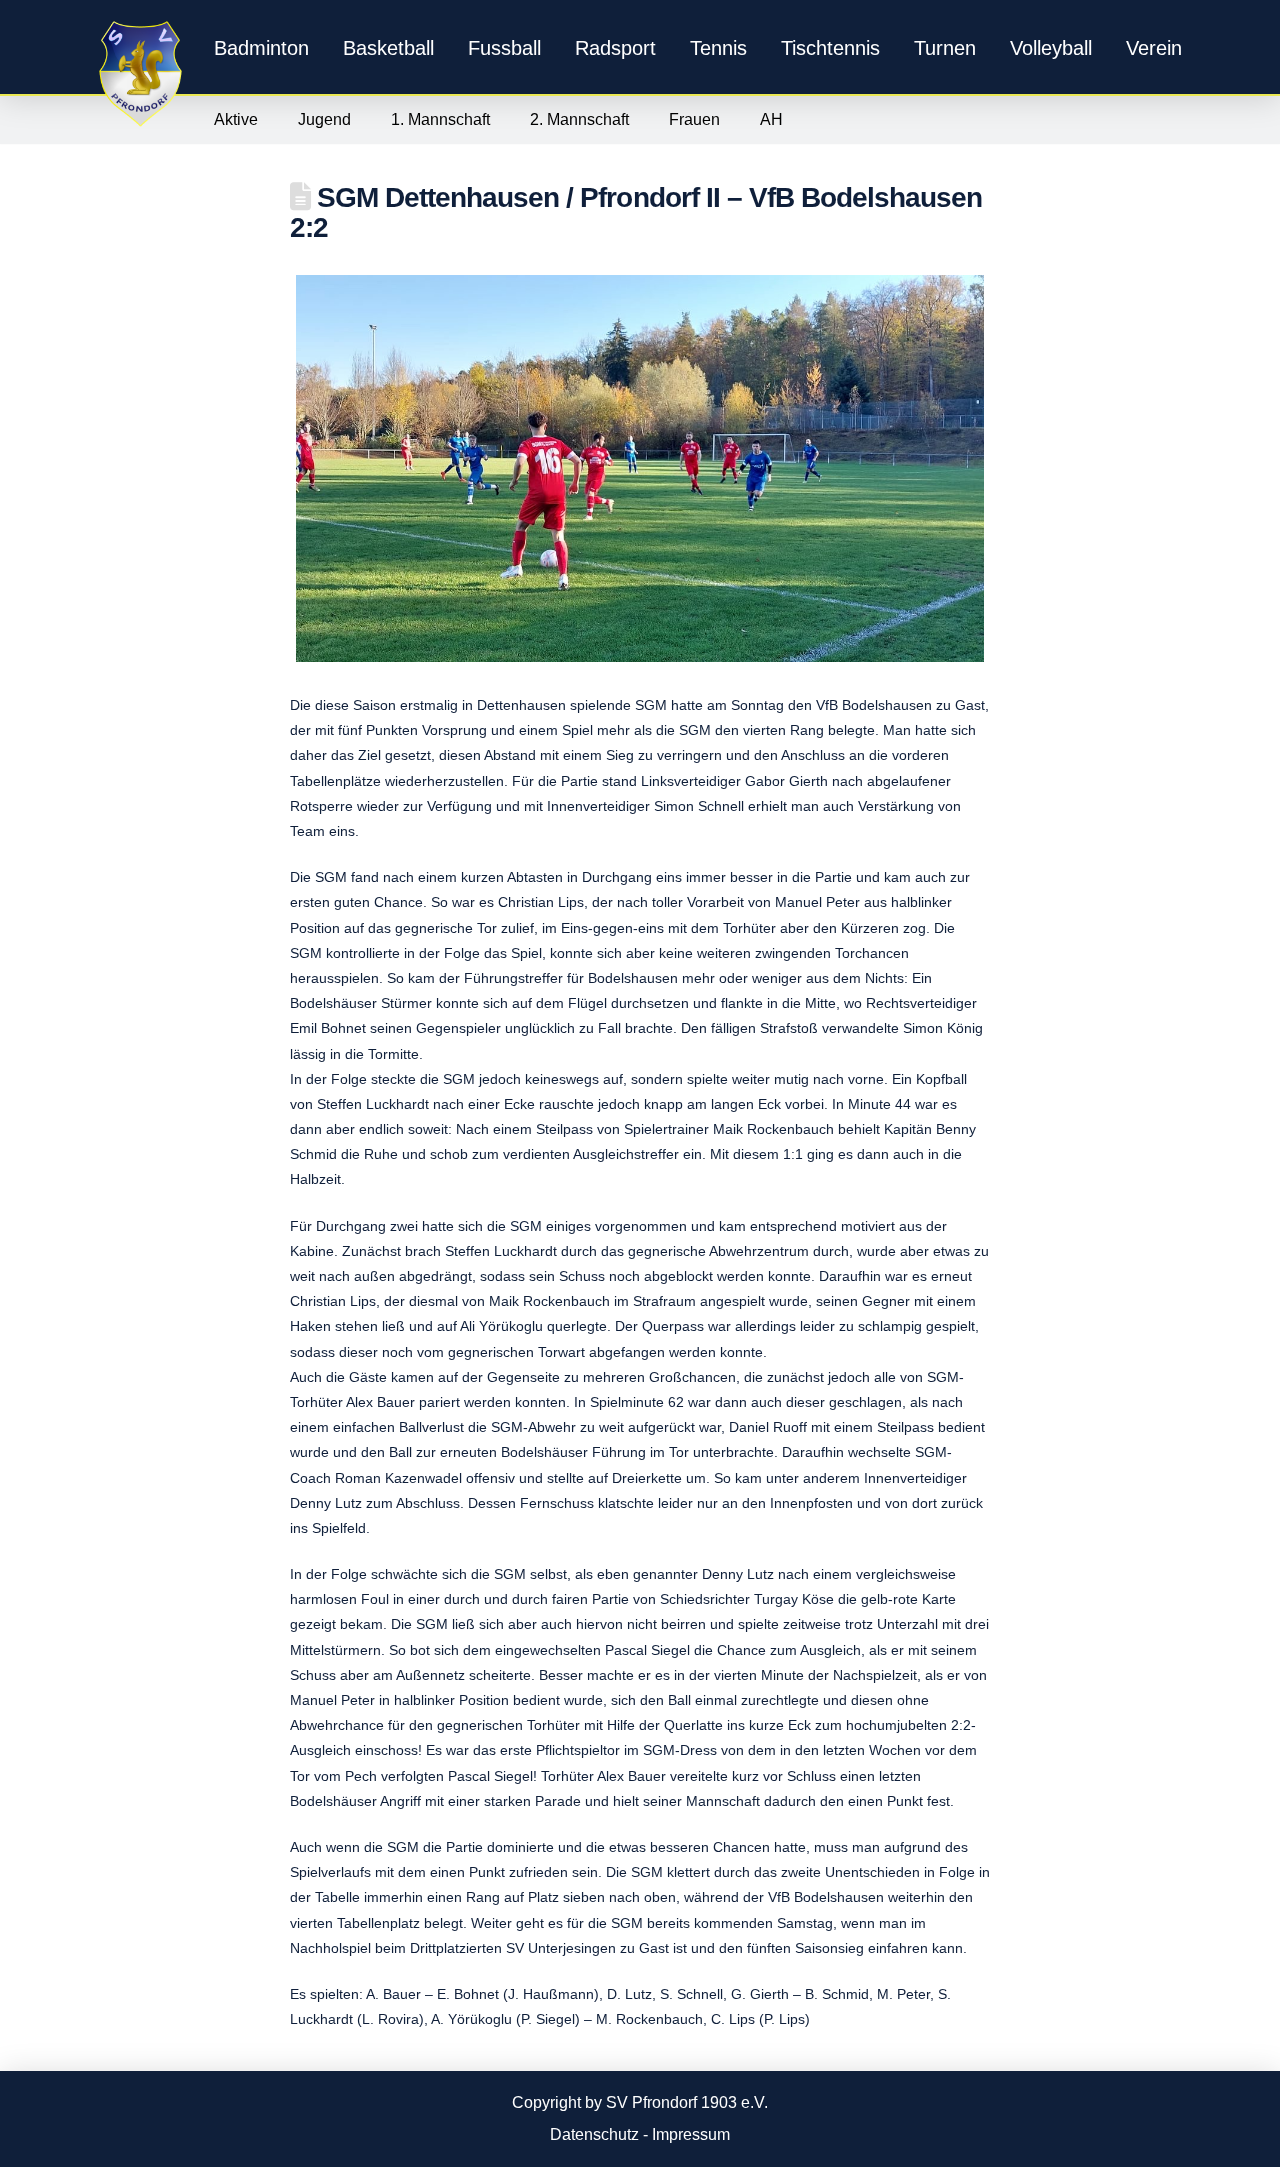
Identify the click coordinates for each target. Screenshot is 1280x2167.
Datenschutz (594, 2134)
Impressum (691, 2134)
